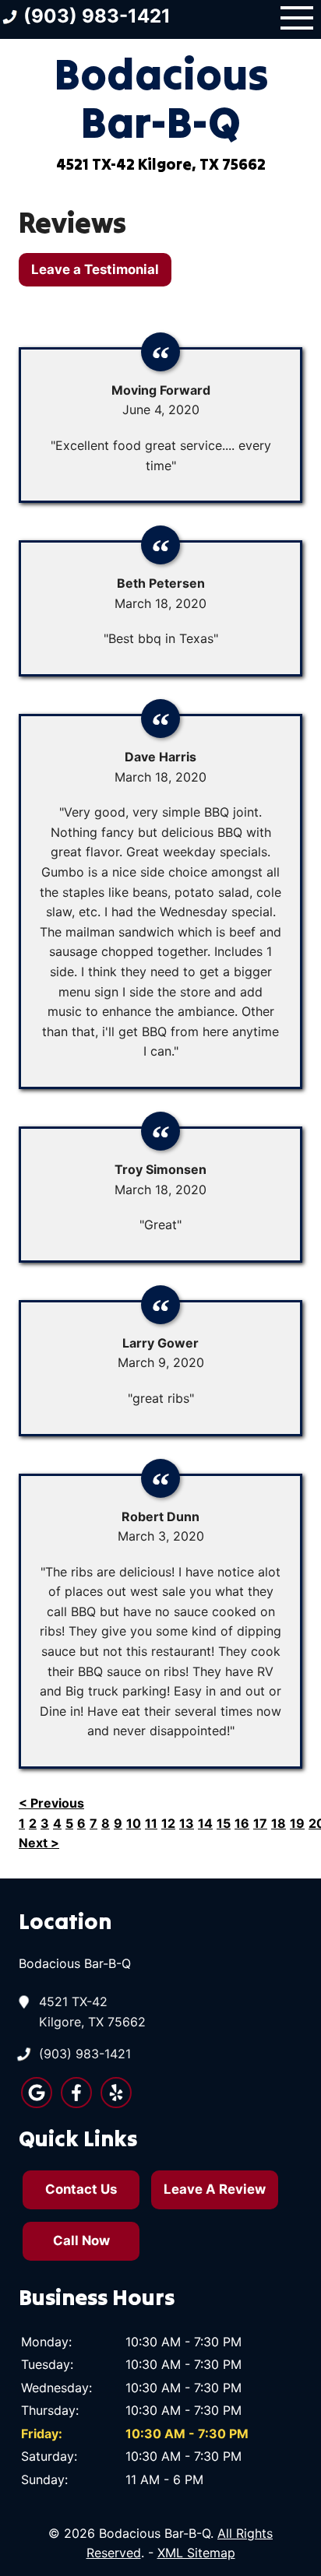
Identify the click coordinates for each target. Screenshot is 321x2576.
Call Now (81, 2240)
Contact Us (81, 2189)
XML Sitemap (196, 2553)
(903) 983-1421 (85, 2054)
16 (242, 1823)
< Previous (51, 1803)
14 (205, 1823)
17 (260, 1823)
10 (134, 1823)
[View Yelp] (116, 2103)
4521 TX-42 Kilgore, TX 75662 (92, 2012)
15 (224, 1823)
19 (297, 1823)
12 (168, 1823)
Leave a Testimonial (95, 269)
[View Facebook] (76, 2103)
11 (151, 1823)
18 (279, 1823)
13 (187, 1823)
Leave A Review (215, 2189)
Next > (39, 1843)
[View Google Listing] (37, 2103)
